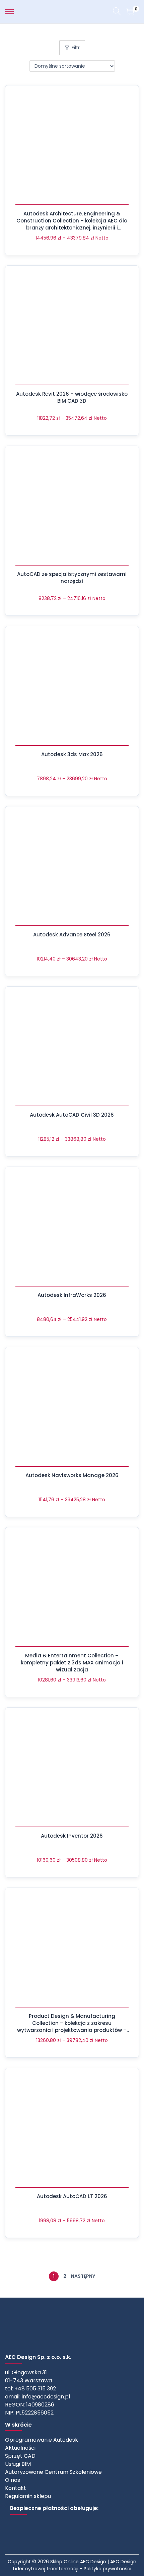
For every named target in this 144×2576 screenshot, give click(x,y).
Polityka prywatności (107, 2569)
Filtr (76, 48)
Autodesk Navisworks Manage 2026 (72, 1475)
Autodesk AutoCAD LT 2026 (72, 2196)
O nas (13, 2480)
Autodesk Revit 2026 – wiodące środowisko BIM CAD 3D (72, 397)
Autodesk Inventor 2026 (72, 1836)
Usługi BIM (18, 2464)
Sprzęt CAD (20, 2456)
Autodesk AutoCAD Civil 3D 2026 (72, 1115)
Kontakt (16, 2488)
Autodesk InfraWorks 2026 (72, 1295)
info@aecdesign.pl (46, 2397)
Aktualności (20, 2448)
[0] (130, 12)
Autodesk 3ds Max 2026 (72, 754)
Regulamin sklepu (28, 2496)
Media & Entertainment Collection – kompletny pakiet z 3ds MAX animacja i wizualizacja (72, 1663)
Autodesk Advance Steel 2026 (72, 935)
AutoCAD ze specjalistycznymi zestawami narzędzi (72, 578)
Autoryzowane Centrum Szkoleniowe (53, 2472)
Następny (83, 2276)
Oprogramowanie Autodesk (42, 2440)
